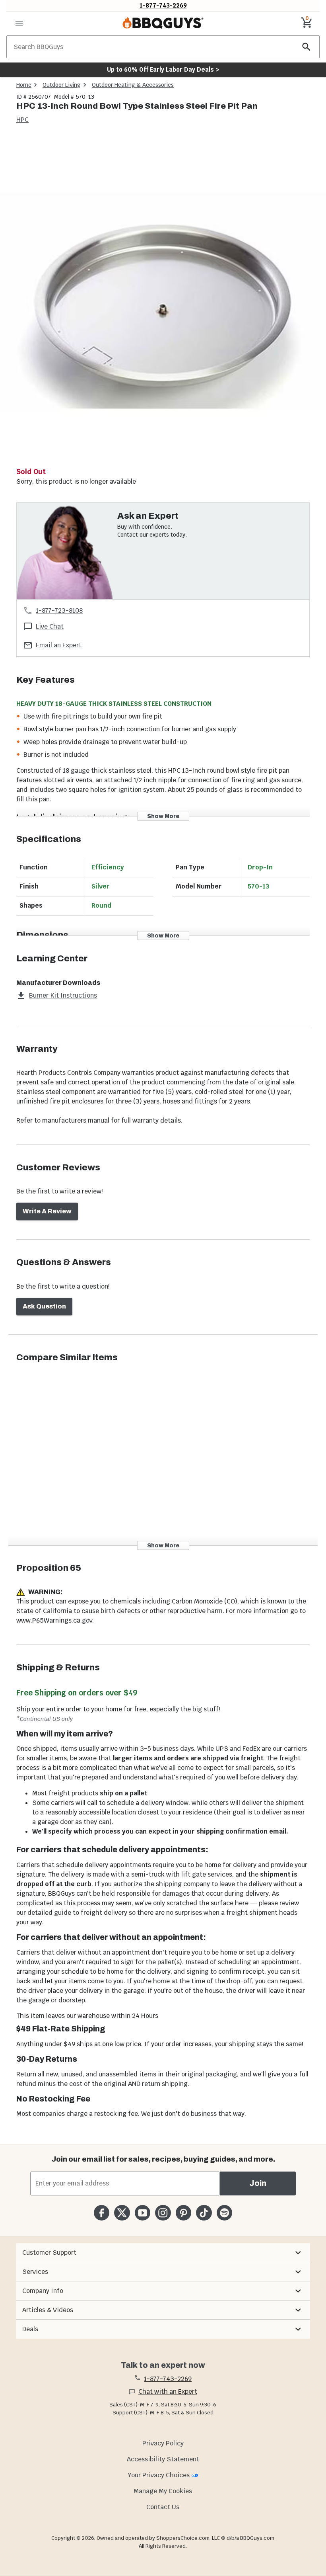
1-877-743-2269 (163, 5)
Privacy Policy (163, 2443)
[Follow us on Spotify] (224, 2213)
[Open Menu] (19, 23)
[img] (163, 301)
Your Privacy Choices (159, 2475)
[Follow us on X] (122, 2213)
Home (24, 85)
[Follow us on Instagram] (163, 2213)
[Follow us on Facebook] (102, 2213)
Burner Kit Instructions (63, 995)
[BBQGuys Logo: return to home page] (163, 23)
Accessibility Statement (163, 2459)
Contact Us (163, 2507)
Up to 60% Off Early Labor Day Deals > (163, 69)
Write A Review (47, 1211)
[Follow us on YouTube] (143, 2213)
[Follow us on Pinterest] (183, 2213)
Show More (163, 816)
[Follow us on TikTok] (204, 2213)
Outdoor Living (62, 85)
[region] (163, 302)
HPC (22, 120)
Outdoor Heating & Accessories (133, 85)
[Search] (307, 47)
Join (258, 2183)
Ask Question (44, 1306)
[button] (163, 2253)
